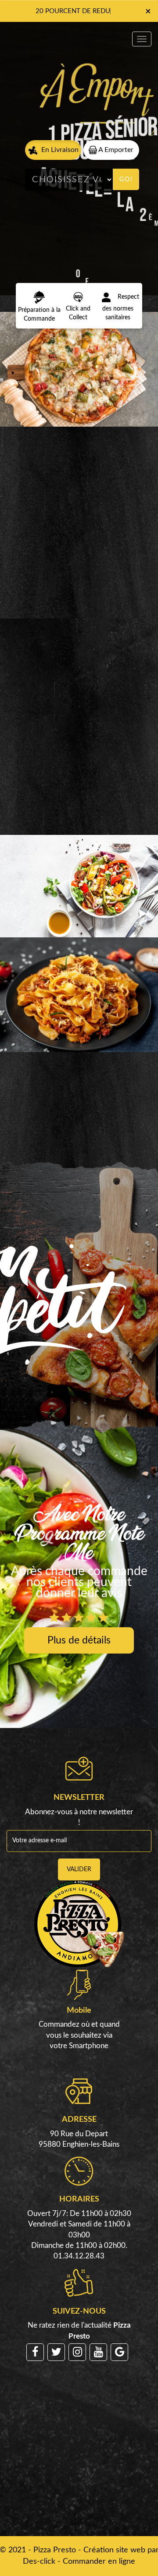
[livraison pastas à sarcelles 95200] (79, 995)
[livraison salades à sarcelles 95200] (79, 887)
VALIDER (79, 1869)
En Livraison (59, 150)
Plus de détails (79, 1640)
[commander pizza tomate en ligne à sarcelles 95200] (78, 297)
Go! (126, 180)
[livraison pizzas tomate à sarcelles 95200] (79, 369)
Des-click (39, 2562)
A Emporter (115, 150)
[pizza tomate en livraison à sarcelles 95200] (39, 297)
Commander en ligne (99, 2562)
